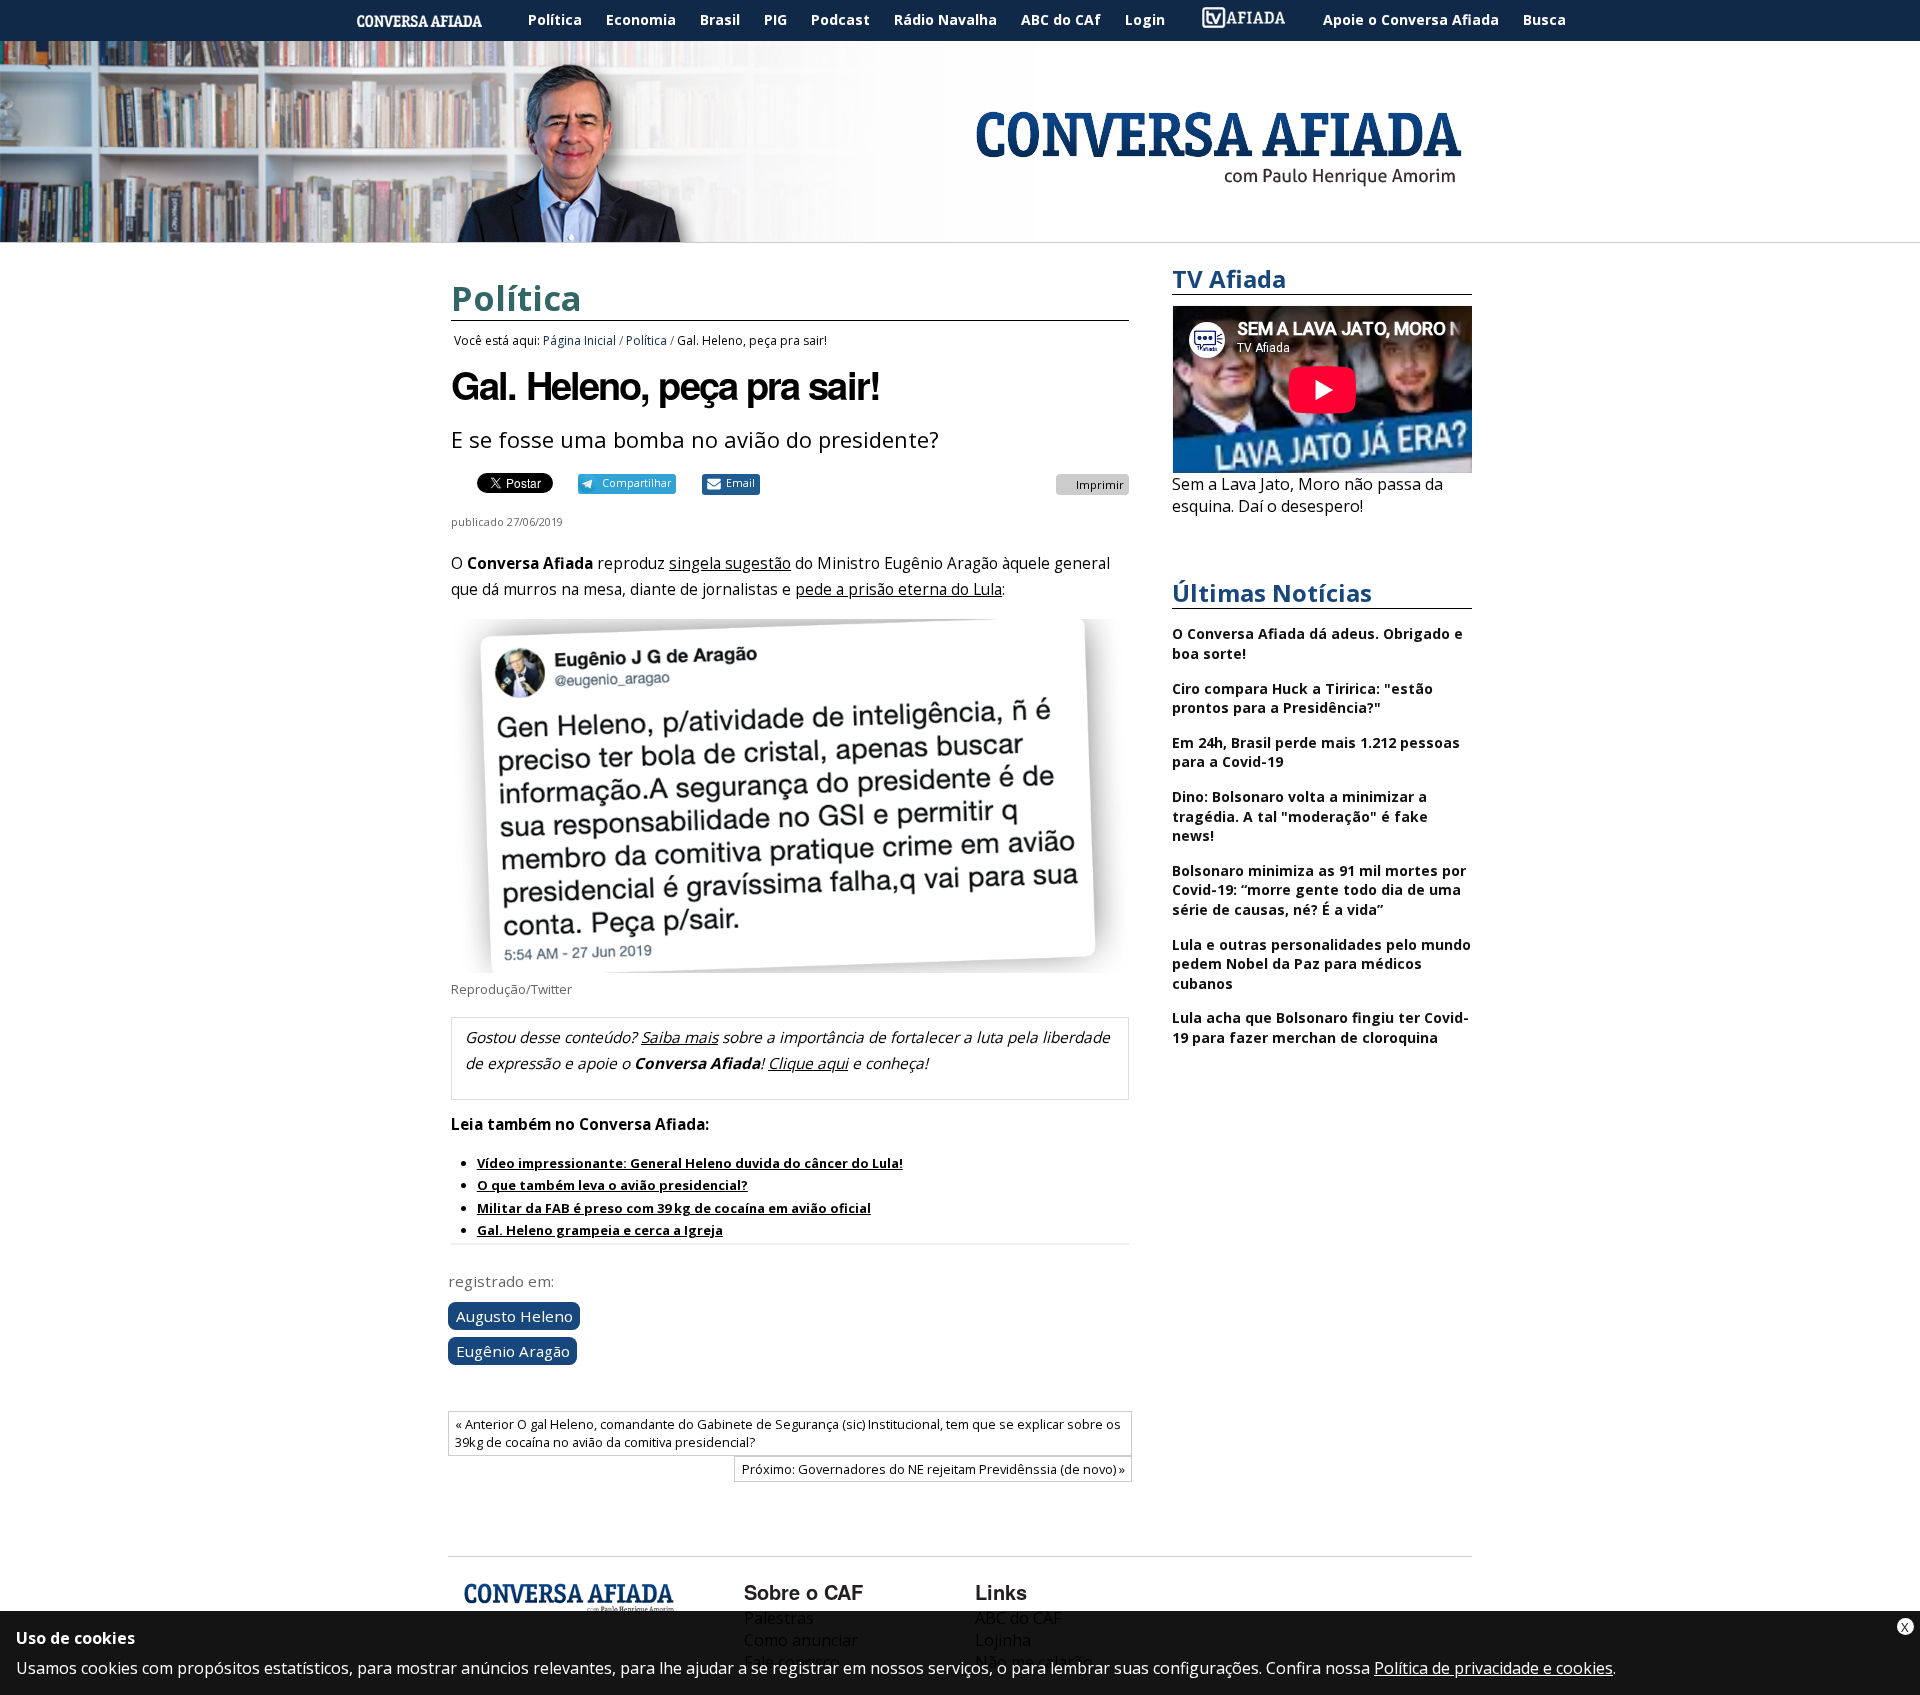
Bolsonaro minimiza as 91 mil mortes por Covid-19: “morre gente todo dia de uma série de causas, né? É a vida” (1319, 890)
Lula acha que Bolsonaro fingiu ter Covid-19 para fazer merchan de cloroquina (1320, 1027)
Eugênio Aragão (513, 1351)
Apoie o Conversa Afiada (1411, 19)
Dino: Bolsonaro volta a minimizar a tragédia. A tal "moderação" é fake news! (1300, 816)
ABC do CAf (1061, 19)
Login (1145, 19)
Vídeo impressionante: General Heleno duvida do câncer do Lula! (690, 1163)
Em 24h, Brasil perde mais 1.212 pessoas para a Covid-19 (1316, 752)
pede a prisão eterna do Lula (898, 589)
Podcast (840, 19)
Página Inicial (434, 20)
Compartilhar (636, 483)
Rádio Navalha (945, 19)
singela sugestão (730, 563)
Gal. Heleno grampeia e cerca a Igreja (600, 1230)
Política (555, 19)
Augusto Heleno (514, 1316)
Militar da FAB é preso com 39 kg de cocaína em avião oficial (674, 1208)
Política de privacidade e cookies (1493, 1668)
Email (740, 483)
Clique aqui (808, 1063)
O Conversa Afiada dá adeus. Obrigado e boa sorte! (1317, 643)
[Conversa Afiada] (960, 231)
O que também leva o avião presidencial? (612, 1185)
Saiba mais (679, 1037)
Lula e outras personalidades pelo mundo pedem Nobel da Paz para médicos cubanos (1321, 964)
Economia (641, 19)
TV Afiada (1254, 20)
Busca (1544, 19)
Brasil (720, 19)
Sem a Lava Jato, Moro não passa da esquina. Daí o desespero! (1307, 495)
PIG (775, 19)
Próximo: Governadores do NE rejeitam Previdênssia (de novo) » (933, 1469)
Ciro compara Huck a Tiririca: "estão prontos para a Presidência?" (1302, 698)
